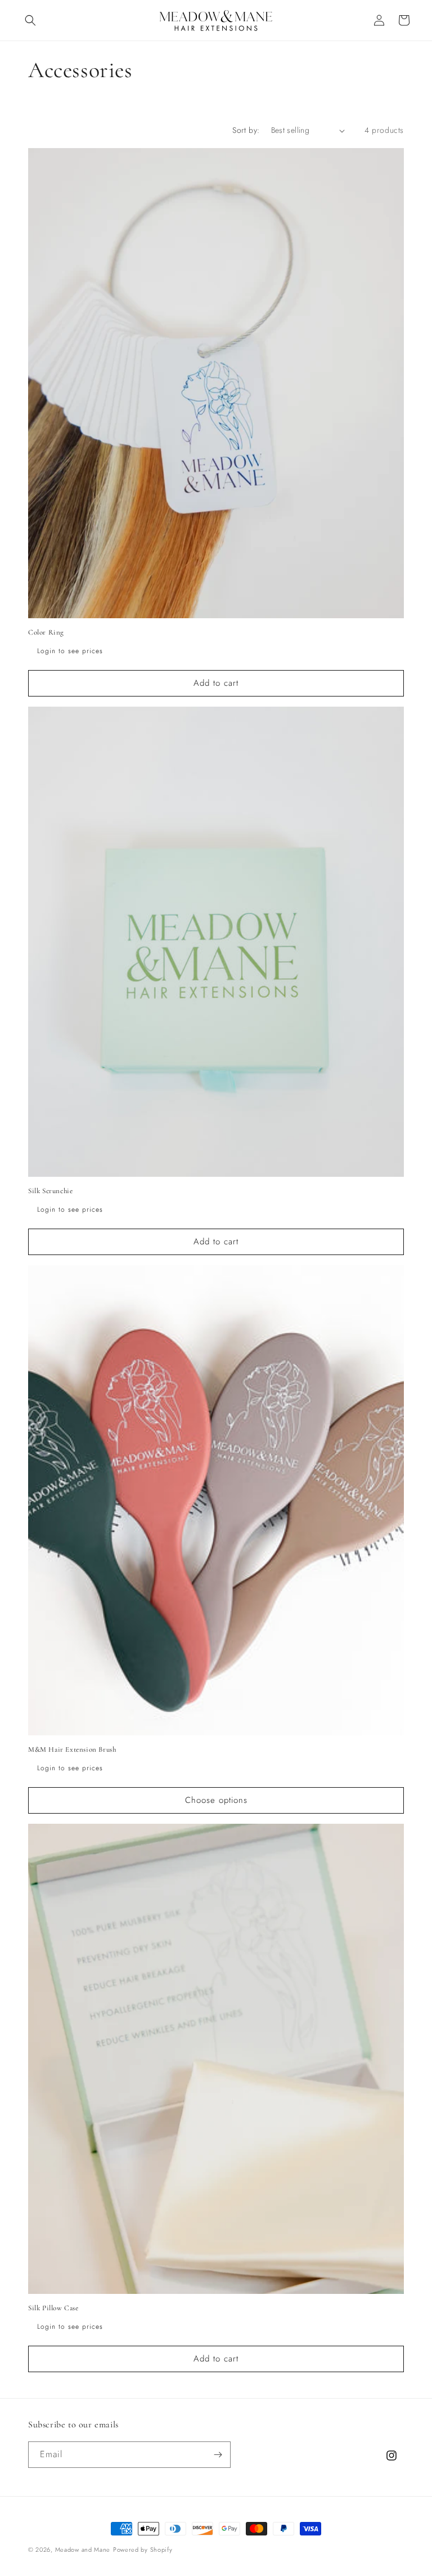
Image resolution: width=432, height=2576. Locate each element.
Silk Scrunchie (50, 1191)
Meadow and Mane (83, 2550)
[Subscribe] (218, 2455)
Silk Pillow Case (53, 2308)
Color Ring (46, 632)
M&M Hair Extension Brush (72, 1749)
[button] (30, 20)
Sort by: (246, 130)
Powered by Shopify (143, 2550)
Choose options (216, 1800)
